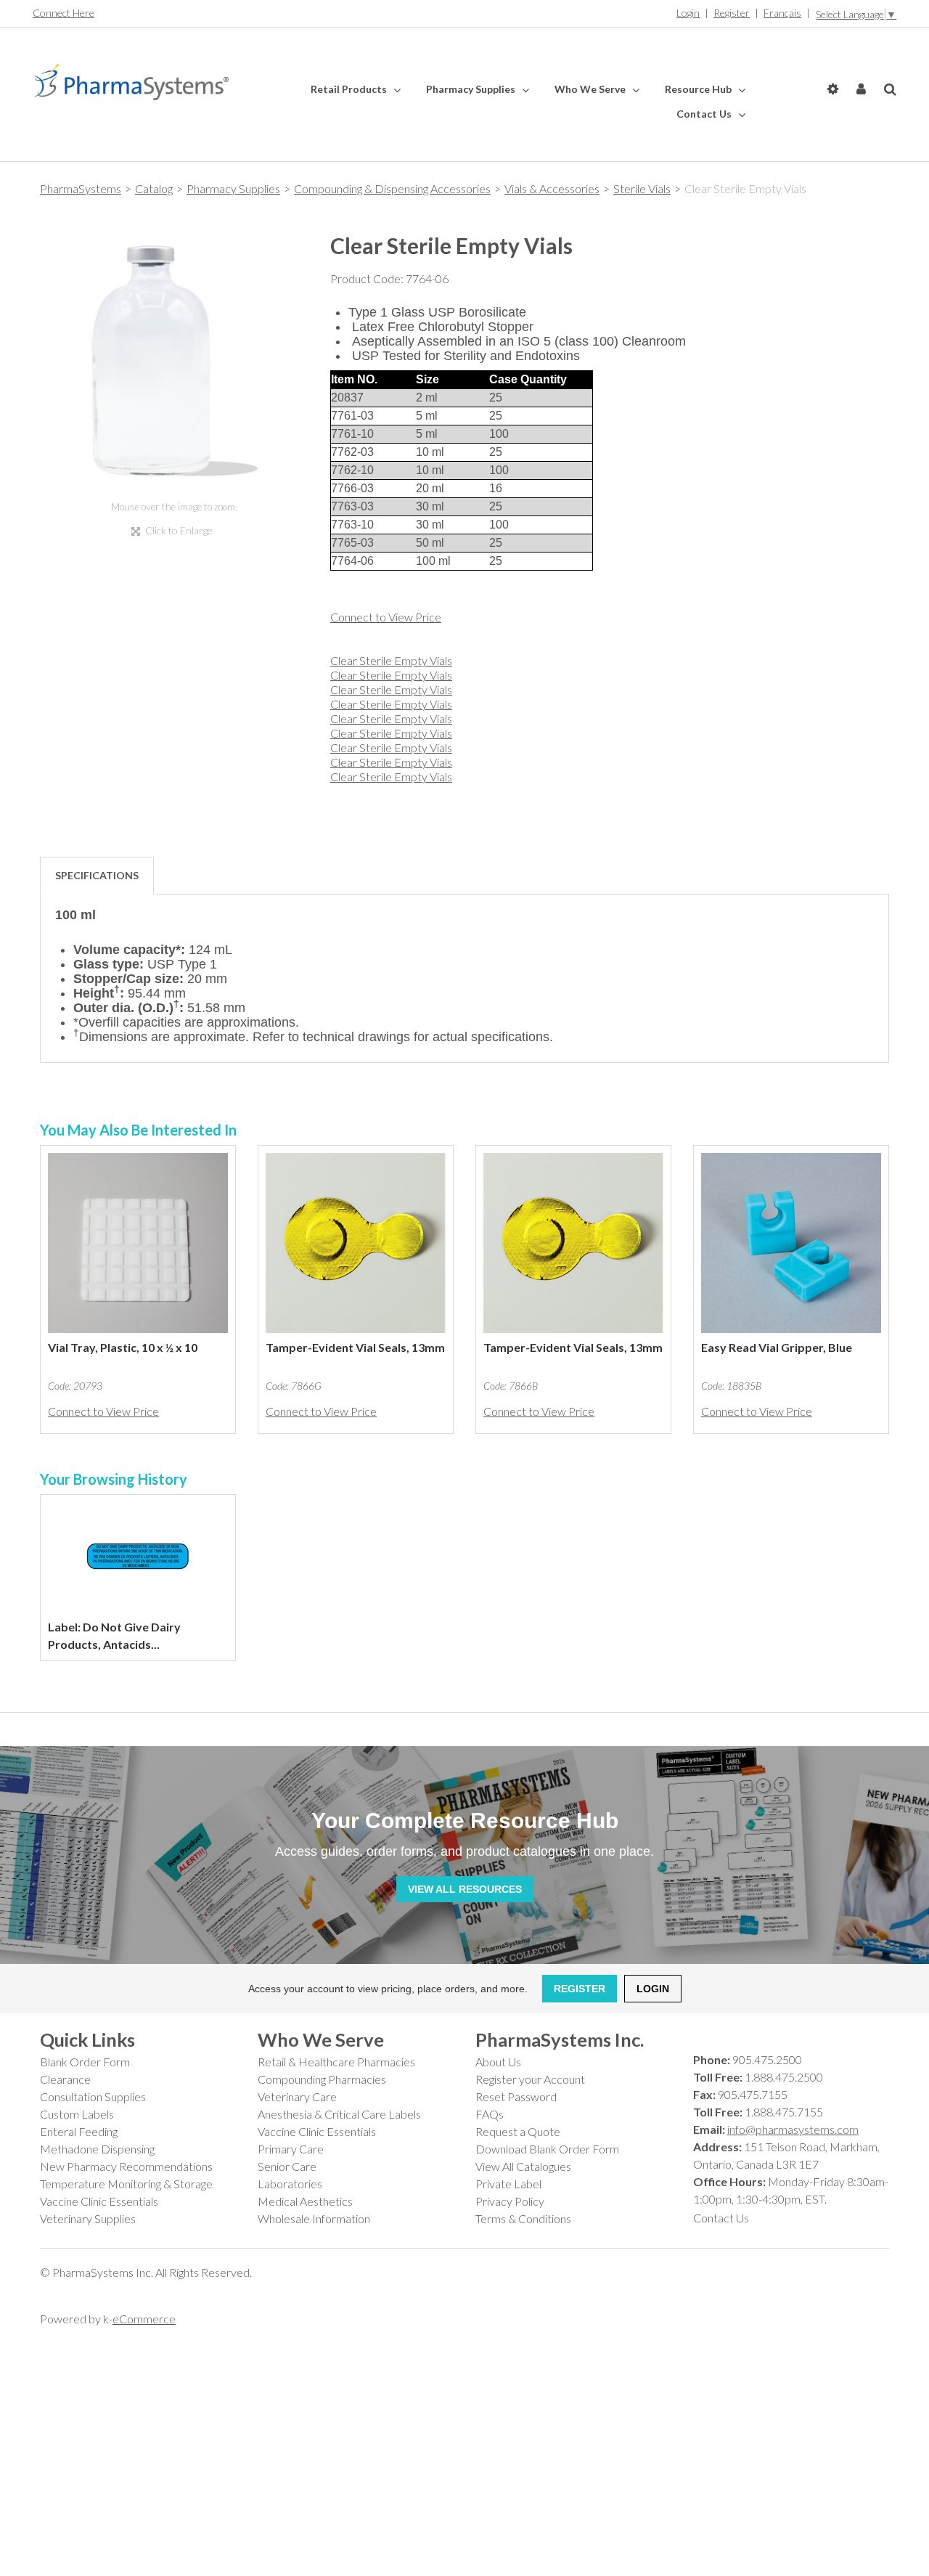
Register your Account (530, 2079)
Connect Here (64, 13)
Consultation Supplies (93, 2096)
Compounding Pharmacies (322, 2079)
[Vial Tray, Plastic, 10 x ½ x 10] (138, 1243)
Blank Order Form (85, 2062)
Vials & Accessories (552, 188)
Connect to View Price (386, 617)
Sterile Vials (642, 188)
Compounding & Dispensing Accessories (392, 188)
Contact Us (705, 114)
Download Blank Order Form (547, 2149)
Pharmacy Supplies (472, 89)
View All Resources (465, 1889)
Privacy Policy (510, 2201)
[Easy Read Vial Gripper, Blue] (791, 1243)
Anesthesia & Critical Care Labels (339, 2114)
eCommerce (144, 2319)
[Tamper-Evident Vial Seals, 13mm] (356, 1243)
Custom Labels (77, 2114)
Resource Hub (699, 89)
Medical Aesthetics (305, 2201)
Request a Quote (518, 2131)
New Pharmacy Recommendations (126, 2166)
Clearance (65, 2079)
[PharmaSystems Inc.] (131, 82)
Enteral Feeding (79, 2131)
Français (782, 13)
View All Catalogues (523, 2166)
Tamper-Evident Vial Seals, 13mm (355, 1347)
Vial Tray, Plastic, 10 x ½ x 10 (123, 1347)
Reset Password (516, 2096)
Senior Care (287, 2166)
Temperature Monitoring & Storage (126, 2184)
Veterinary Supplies (88, 2218)
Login (688, 13)
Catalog (154, 188)
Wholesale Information (314, 2218)
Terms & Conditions (523, 2218)
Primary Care (291, 2149)
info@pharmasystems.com (793, 2129)
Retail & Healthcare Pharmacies (336, 2062)
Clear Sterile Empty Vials (391, 660)
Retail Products (350, 89)
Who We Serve (591, 89)
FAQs (490, 2114)
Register (732, 13)
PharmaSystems (81, 188)
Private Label (508, 2184)
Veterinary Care (297, 2096)
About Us (498, 2062)
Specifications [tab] (97, 875)
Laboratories (290, 2184)
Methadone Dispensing (97, 2149)
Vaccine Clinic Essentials (99, 2201)
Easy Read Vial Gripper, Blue (777, 1347)
